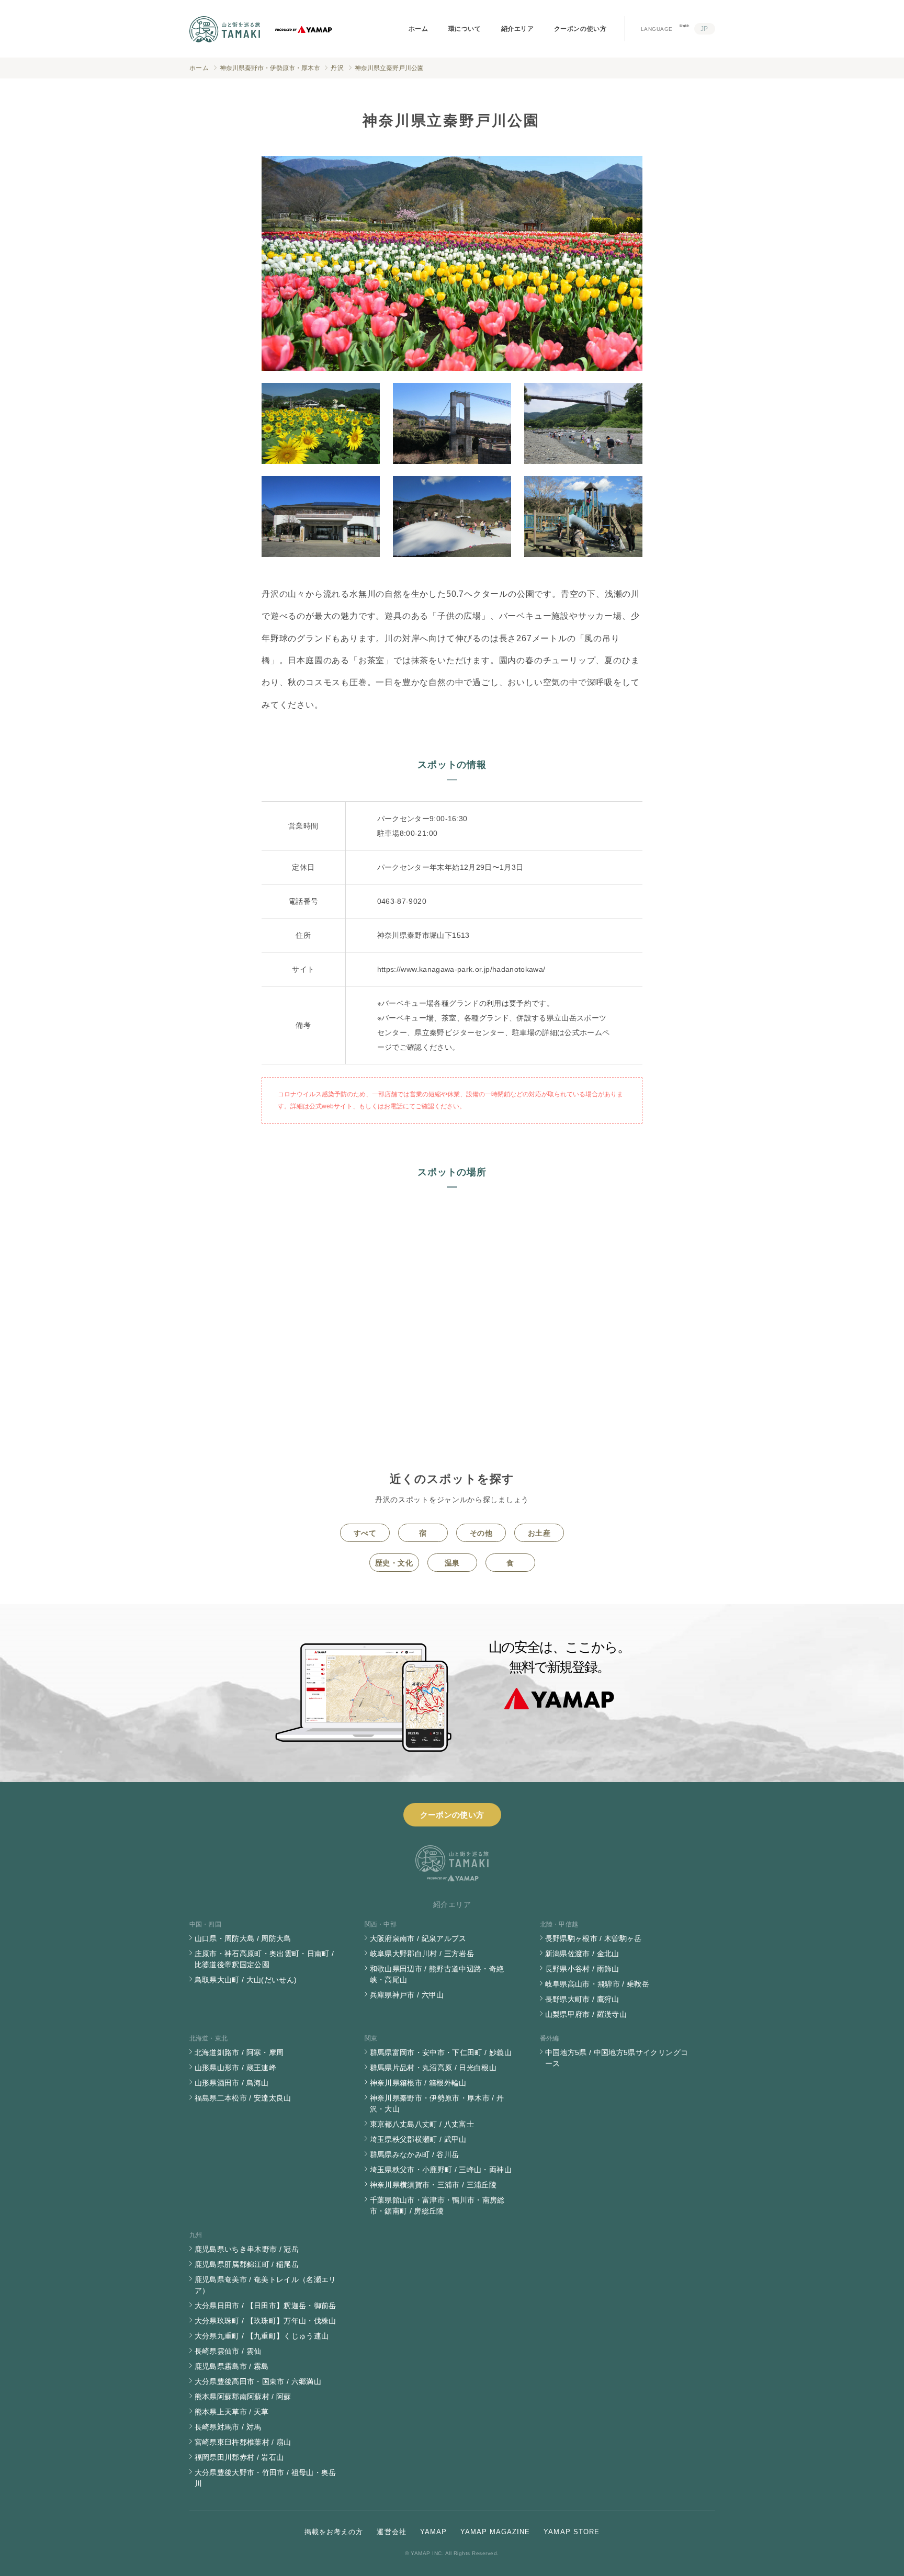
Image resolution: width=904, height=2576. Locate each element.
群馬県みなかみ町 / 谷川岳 (415, 2154)
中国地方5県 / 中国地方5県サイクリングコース (617, 2058)
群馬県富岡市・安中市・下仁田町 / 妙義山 (441, 2052)
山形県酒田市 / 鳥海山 (232, 2083)
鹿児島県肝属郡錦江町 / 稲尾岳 (247, 2264)
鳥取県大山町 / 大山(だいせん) (246, 1980)
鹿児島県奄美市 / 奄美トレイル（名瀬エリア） (265, 2285)
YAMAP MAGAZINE (495, 2532)
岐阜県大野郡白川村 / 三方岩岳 (422, 1954)
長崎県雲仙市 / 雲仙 (228, 2351)
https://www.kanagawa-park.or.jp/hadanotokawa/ (461, 969)
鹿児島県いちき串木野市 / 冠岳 (247, 2249)
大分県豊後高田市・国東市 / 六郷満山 (258, 2381)
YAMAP (433, 2532)
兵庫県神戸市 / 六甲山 (407, 1995)
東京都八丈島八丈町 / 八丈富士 (422, 2124)
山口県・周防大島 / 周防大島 (243, 1938)
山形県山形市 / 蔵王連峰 (236, 2068)
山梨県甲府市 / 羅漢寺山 (586, 2014)
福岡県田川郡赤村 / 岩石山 (239, 2457)
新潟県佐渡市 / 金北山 (582, 1954)
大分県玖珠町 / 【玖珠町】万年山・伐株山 (265, 2321)
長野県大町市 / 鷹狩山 (582, 1999)
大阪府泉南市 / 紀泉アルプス (418, 1938)
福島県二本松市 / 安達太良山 (243, 2098)
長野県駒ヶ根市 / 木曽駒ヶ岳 (594, 1938)
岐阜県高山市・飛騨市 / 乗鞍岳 (597, 1984)
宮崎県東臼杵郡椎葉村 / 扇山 (243, 2442)
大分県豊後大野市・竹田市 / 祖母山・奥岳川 (265, 2478)
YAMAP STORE (571, 2532)
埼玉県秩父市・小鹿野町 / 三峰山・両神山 (441, 2170)
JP (704, 29)
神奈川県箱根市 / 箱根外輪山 (418, 2083)
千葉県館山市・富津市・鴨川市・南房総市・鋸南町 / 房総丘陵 (437, 2205)
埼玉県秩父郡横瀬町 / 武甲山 (418, 2139)
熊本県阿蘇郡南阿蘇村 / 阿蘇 (243, 2397)
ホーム (419, 29)
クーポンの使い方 (580, 29)
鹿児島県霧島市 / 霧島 (232, 2366)
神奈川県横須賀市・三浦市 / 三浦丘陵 (433, 2185)
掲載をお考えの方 (334, 2532)
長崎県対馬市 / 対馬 (228, 2427)
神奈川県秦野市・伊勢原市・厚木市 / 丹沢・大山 (437, 2103)
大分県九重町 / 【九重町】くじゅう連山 (262, 2336)
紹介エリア (518, 29)
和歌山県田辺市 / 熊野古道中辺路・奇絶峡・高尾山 (437, 1974)
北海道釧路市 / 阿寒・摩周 (239, 2052)
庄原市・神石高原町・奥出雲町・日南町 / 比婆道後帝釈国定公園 (264, 1959)
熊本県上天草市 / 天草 (232, 2412)
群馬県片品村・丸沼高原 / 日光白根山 (433, 2068)
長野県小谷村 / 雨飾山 (582, 1969)
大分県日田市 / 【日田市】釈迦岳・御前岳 (265, 2306)
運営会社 (391, 2532)
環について (465, 29)
